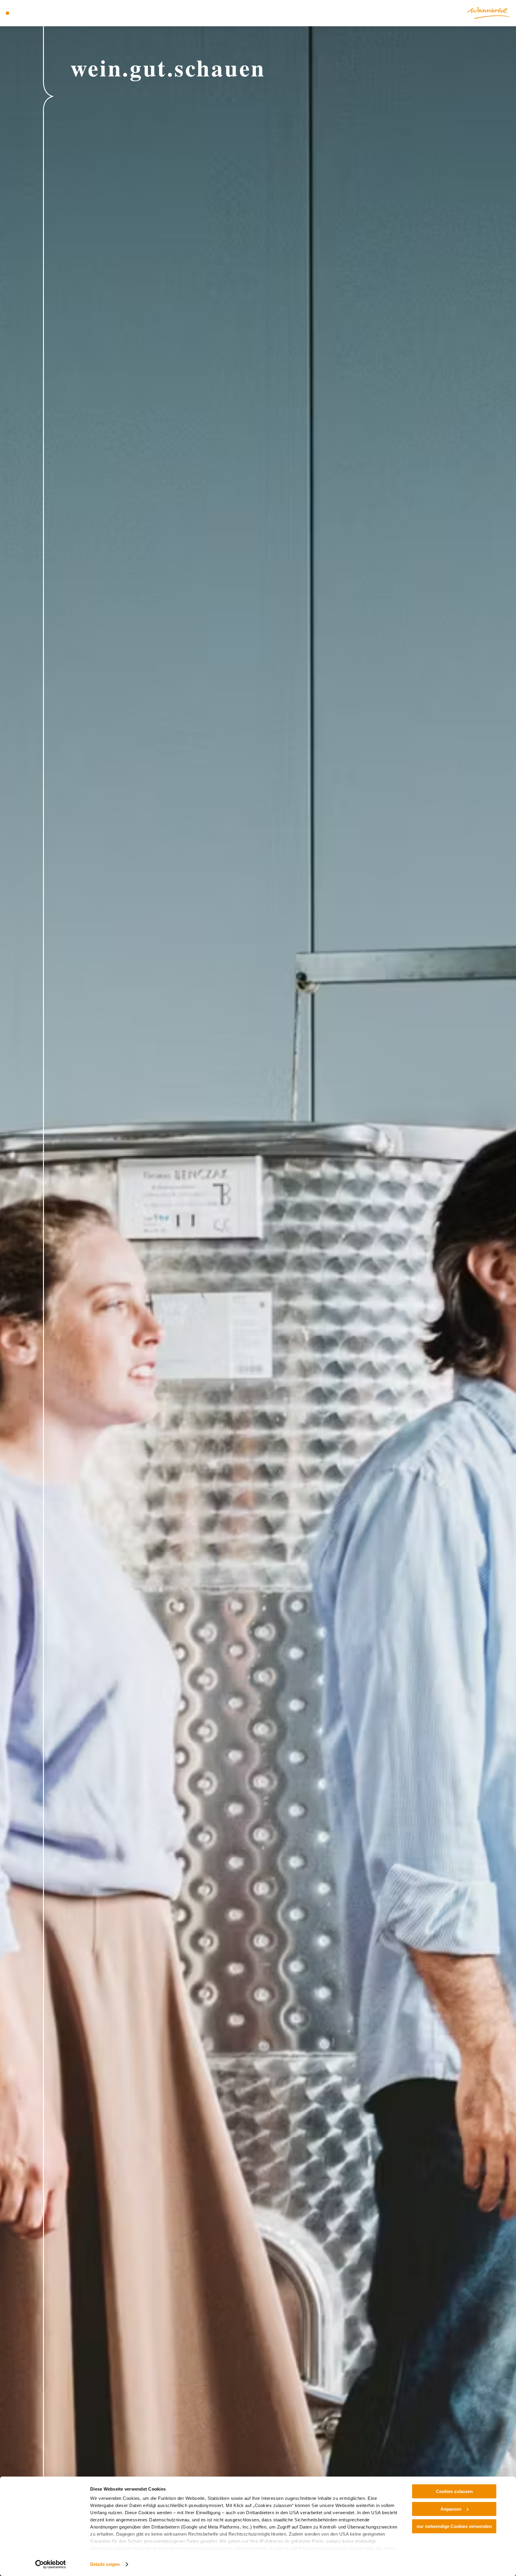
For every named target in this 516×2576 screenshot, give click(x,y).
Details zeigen (105, 2564)
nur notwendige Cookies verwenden (454, 2526)
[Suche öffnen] (40, 13)
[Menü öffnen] (7, 13)
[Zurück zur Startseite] (489, 13)
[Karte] (23, 13)
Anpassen (451, 2509)
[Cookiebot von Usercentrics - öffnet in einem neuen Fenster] (51, 2564)
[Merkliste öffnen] (31, 13)
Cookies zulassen (454, 2491)
